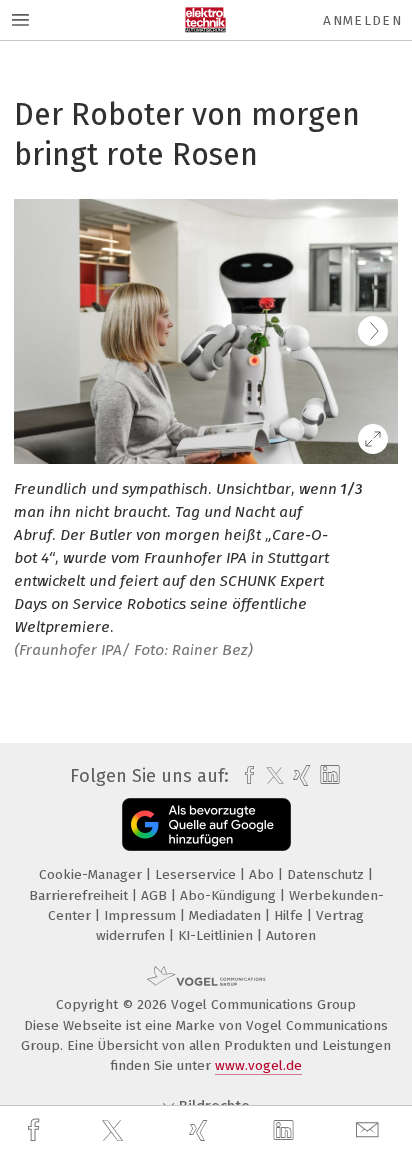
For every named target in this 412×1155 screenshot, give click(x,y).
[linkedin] (286, 1131)
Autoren (291, 935)
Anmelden (362, 20)
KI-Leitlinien (217, 935)
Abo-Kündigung (230, 895)
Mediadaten (227, 915)
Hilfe (290, 915)
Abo (263, 874)
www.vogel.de (258, 1065)
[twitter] (115, 1131)
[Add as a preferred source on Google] (206, 824)
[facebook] (36, 1130)
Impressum (142, 915)
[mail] (370, 1130)
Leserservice (197, 874)
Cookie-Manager (92, 874)
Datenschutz (327, 874)
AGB (156, 895)
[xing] (201, 1130)
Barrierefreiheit (80, 895)
